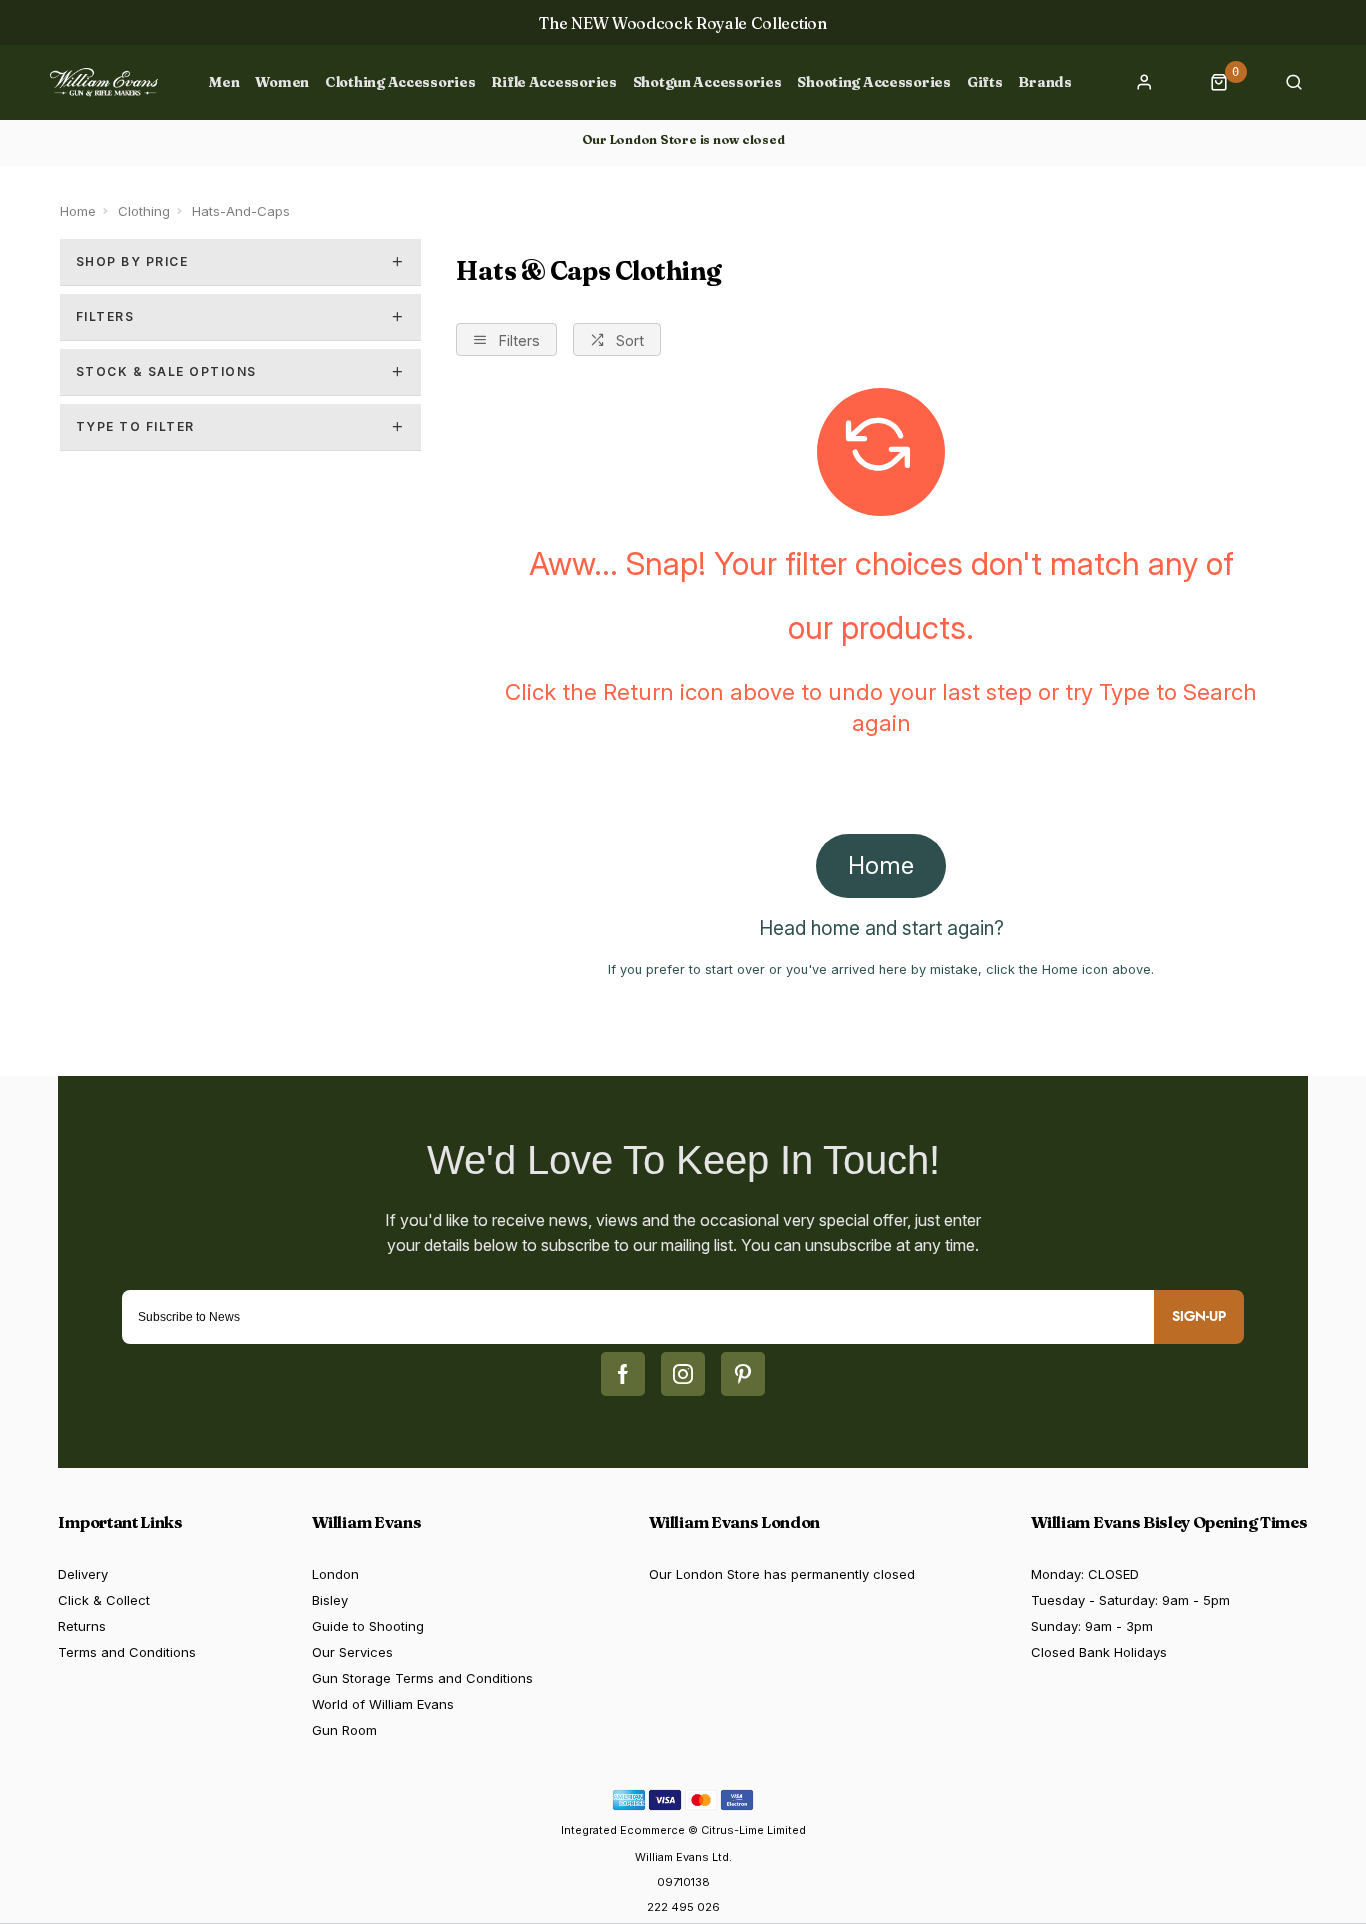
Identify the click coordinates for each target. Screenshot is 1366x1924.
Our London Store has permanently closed (782, 1574)
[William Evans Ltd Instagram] (683, 1374)
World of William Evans (383, 1704)
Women (282, 82)
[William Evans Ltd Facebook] (623, 1374)
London (335, 1574)
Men (224, 82)
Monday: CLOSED (1085, 1574)
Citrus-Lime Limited (753, 1830)
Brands (1044, 82)
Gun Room (344, 1730)
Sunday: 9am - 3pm (1092, 1626)
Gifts (985, 82)
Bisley (330, 1600)
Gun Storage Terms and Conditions (422, 1678)
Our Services (352, 1652)
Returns (82, 1626)
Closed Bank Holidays (1099, 1652)
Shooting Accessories (873, 82)
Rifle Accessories (553, 82)
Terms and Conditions (127, 1652)
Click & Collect (104, 1600)
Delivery (83, 1574)
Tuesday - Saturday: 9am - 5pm (1130, 1600)
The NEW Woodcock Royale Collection (682, 23)
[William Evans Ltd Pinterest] (743, 1374)
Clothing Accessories (400, 82)
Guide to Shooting (368, 1626)
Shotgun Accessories (707, 82)
